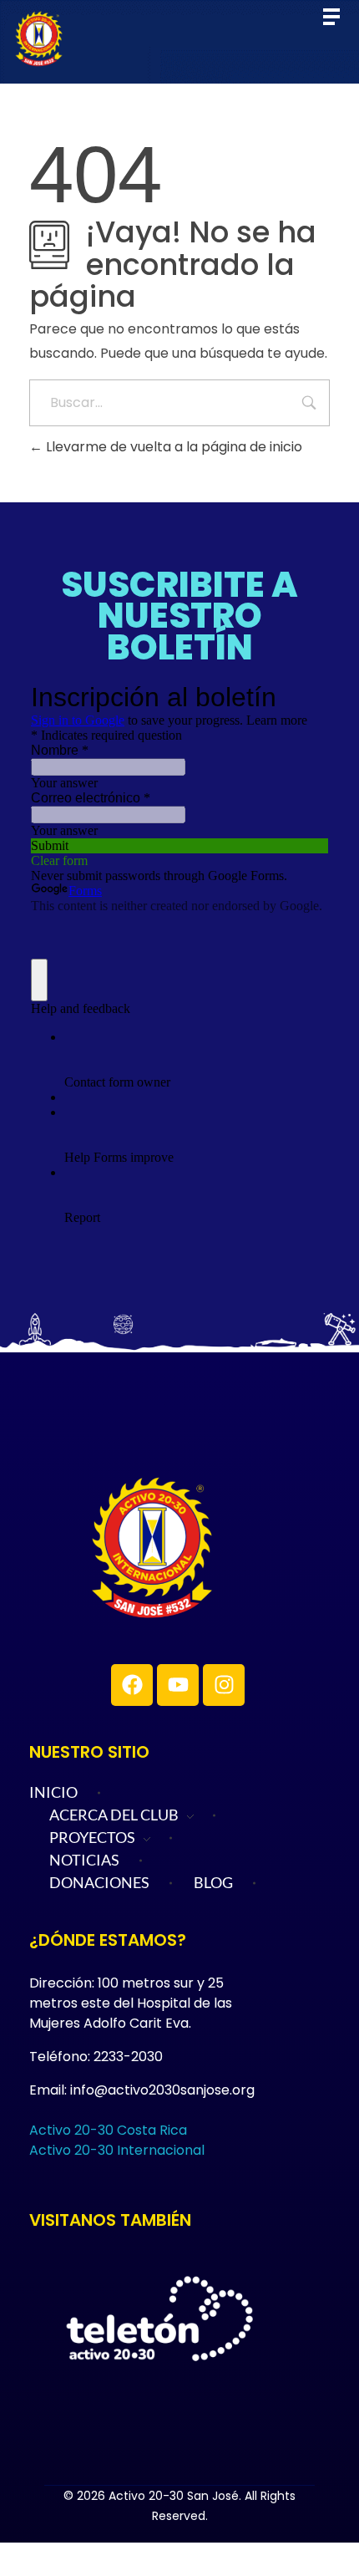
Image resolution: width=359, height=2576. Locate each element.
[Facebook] (132, 1685)
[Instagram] (224, 1685)
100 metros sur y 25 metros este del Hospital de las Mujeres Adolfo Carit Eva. (131, 2003)
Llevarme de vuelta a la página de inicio (172, 447)
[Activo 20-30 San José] (209, 1548)
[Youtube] (178, 1685)
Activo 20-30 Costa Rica (108, 2130)
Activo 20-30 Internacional (117, 2150)
